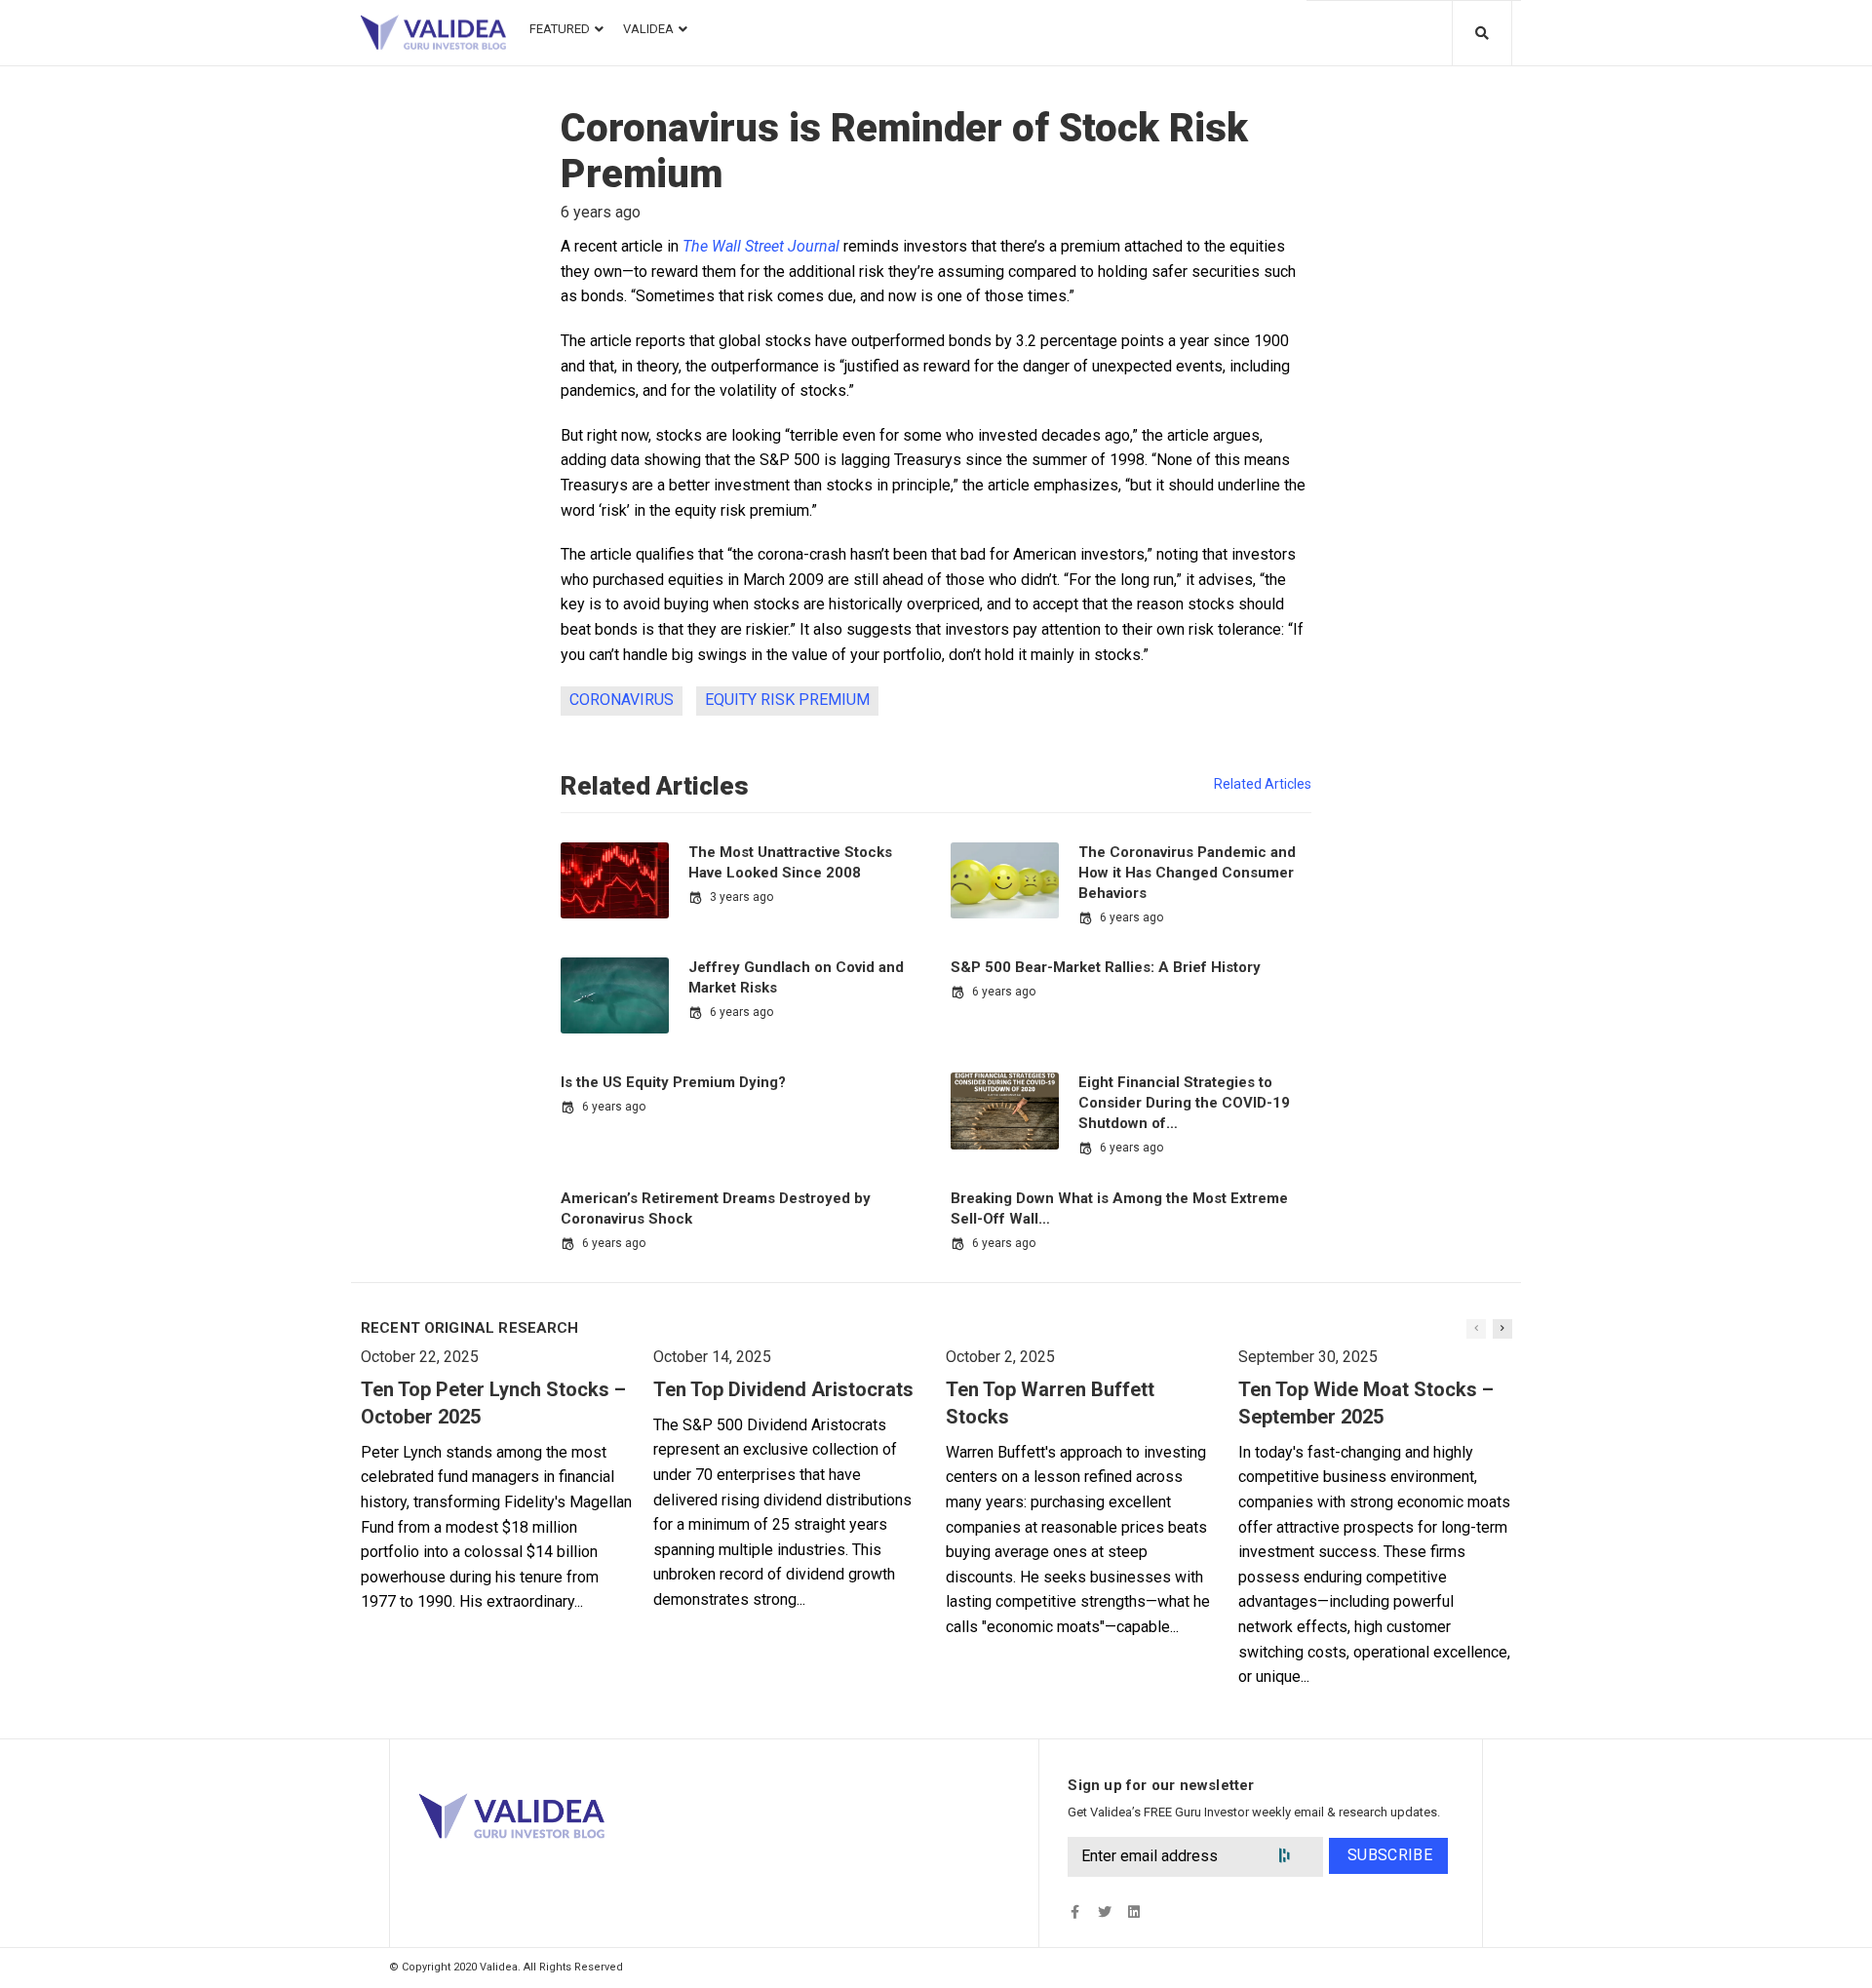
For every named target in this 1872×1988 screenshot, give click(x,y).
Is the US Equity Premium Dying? (673, 1082)
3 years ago (741, 897)
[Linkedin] (1133, 1911)
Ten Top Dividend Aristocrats (783, 1389)
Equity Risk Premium (787, 700)
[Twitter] (1104, 1911)
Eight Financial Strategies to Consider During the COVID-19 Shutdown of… (1184, 1103)
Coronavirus (622, 700)
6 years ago (1131, 917)
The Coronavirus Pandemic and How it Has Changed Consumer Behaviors (1187, 873)
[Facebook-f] (1075, 1911)
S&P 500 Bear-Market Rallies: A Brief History (1106, 967)
